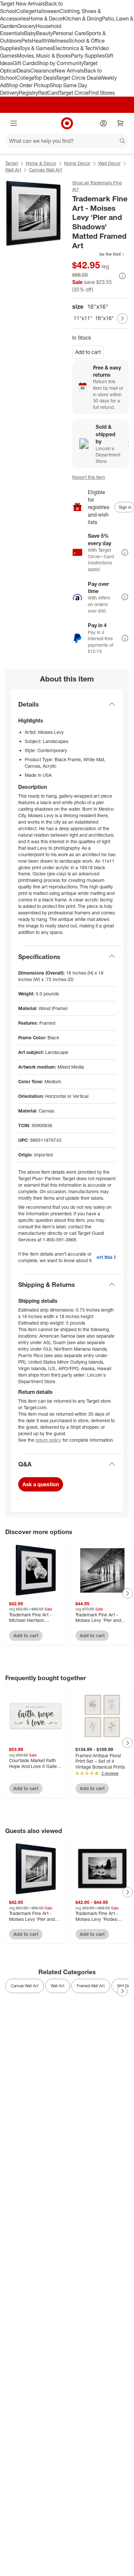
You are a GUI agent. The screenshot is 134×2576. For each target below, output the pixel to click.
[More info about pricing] (122, 276)
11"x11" (83, 318)
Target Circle (74, 93)
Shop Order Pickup (28, 85)
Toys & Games (36, 48)
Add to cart (88, 352)
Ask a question (41, 1484)
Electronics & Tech (74, 48)
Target (12, 163)
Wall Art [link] (58, 1986)
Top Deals (45, 78)
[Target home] (67, 123)
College (25, 11)
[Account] (103, 123)
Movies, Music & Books (44, 56)
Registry (28, 93)
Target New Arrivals (22, 4)
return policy (48, 1440)
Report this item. (106, 1257)
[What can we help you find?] (67, 141)
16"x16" (104, 318)
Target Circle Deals (78, 78)
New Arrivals (69, 71)
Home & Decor (46, 19)
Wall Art (13, 170)
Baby (30, 33)
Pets (27, 41)
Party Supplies (88, 56)
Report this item (89, 477)
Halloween (47, 11)
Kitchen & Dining (82, 19)
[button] (99, 254)
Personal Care (69, 33)
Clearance (42, 71)
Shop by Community (60, 63)
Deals (24, 71)
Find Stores (102, 93)
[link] (99, 254)
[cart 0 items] (120, 123)
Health (40, 41)
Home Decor (77, 163)
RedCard (48, 93)
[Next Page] (122, 318)
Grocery (27, 26)
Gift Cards (25, 63)
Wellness (58, 41)
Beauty (44, 33)
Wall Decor (109, 163)
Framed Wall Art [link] (91, 1986)
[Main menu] (14, 123)
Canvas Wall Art (45, 170)
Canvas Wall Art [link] (25, 1986)
